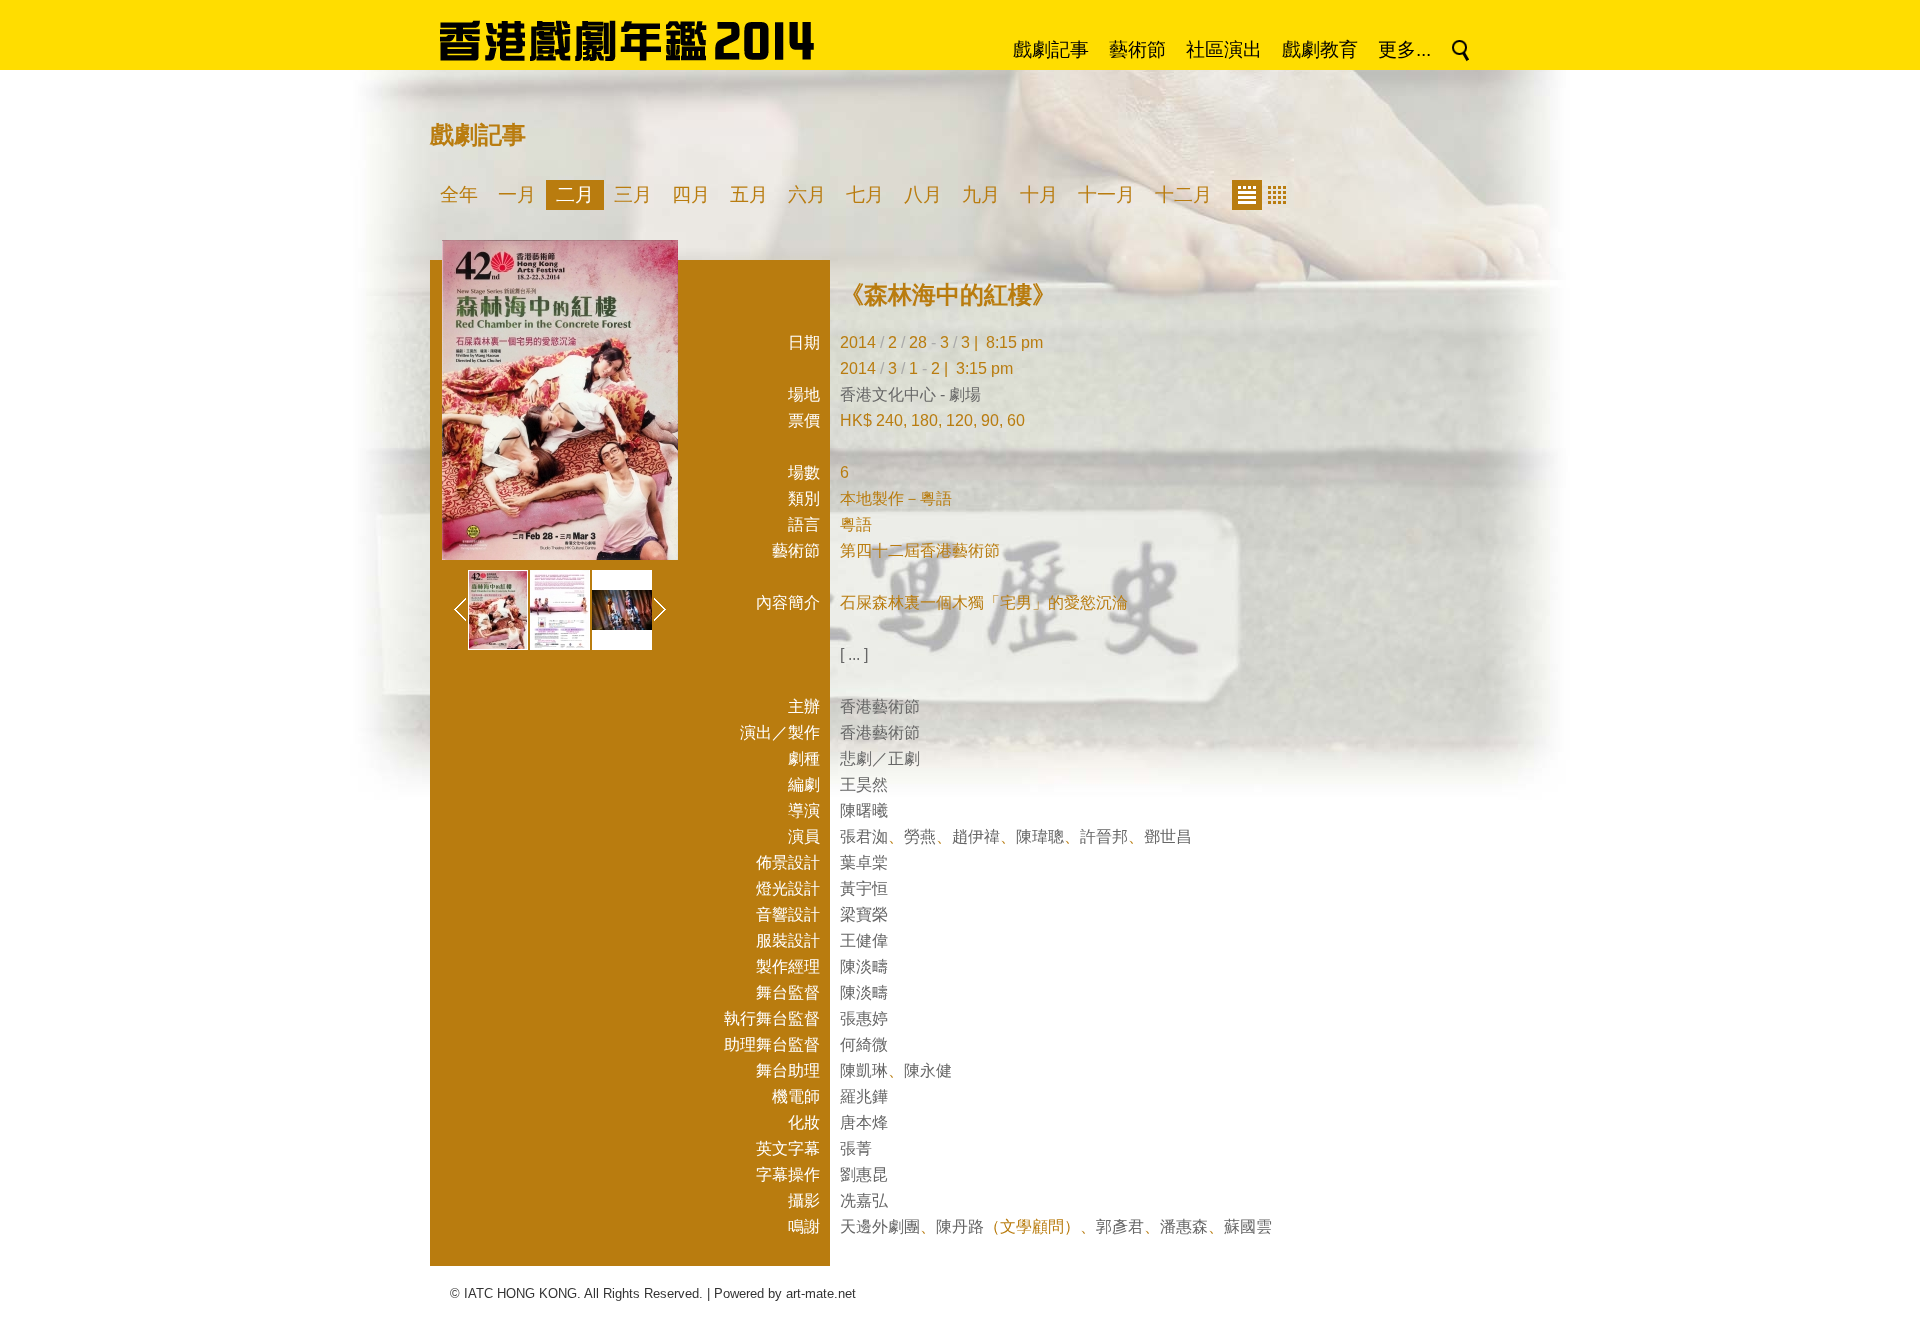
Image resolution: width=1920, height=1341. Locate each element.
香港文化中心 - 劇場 (910, 394)
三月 (633, 194)
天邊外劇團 (880, 1226)
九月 (981, 194)
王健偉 (864, 940)
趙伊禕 (976, 836)
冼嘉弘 (864, 1200)
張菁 (856, 1148)
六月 (807, 194)
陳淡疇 (864, 966)
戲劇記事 (1051, 49)
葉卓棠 (864, 862)
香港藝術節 (880, 706)
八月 (923, 194)
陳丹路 (960, 1226)
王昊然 (864, 784)
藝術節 (1137, 49)
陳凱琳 (864, 1070)
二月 (575, 194)
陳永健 (928, 1070)
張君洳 (864, 836)
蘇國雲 (1248, 1226)
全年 (459, 194)
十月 (1039, 194)
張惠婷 (864, 1018)
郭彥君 (1120, 1226)
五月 (749, 194)
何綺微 (864, 1044)
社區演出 (1224, 49)
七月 (865, 194)
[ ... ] (854, 654)
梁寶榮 (864, 914)
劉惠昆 (864, 1174)
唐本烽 (864, 1122)
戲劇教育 (1320, 49)
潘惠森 (1184, 1226)
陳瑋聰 (1040, 836)
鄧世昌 (1168, 836)
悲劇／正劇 (880, 758)
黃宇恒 (864, 888)
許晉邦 (1104, 836)
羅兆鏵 (864, 1096)
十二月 (1183, 194)
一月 (517, 194)
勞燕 (920, 836)
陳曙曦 (864, 810)
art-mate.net (821, 1293)
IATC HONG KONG (520, 1293)
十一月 (1106, 194)
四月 (691, 194)
